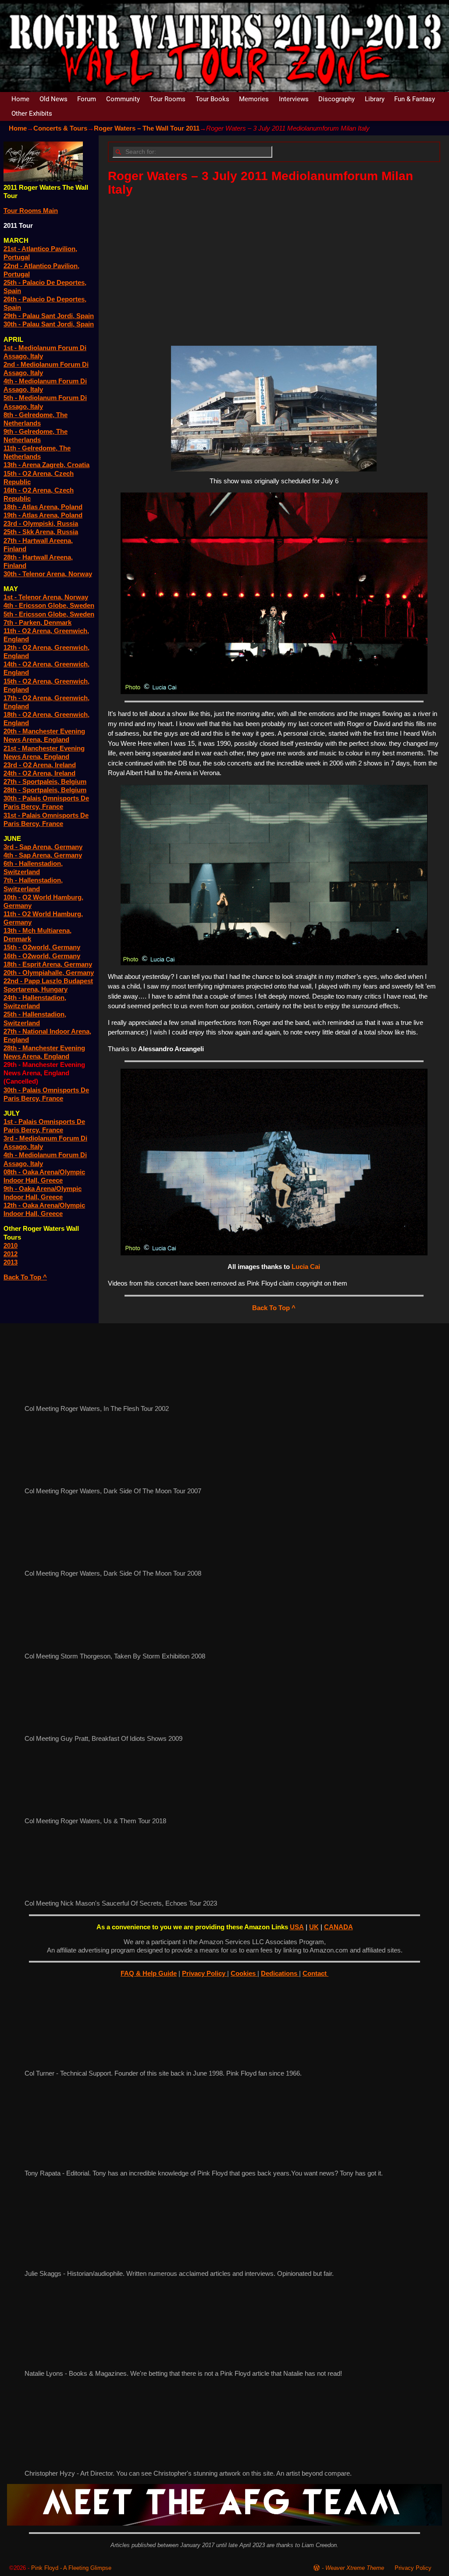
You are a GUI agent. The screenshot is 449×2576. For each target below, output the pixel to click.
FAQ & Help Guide (149, 1973)
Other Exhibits (32, 113)
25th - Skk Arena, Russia (41, 532)
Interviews (294, 99)
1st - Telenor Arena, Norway (46, 597)
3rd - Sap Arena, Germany (43, 847)
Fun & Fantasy (415, 99)
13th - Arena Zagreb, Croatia (46, 465)
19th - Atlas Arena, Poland (43, 515)
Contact (315, 1973)
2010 (11, 1245)
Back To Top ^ (274, 1308)
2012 (11, 1254)
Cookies (244, 1973)
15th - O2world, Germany (42, 947)
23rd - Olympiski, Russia (41, 523)
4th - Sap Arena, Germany (43, 855)
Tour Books (212, 99)
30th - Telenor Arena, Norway (48, 574)
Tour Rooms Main (31, 211)
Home (20, 99)
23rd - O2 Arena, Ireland (40, 765)
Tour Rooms (167, 99)
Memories (254, 99)
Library (375, 99)
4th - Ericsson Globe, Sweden (49, 605)
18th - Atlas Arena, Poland (43, 507)
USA (297, 1927)
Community (123, 99)
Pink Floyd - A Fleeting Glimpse (71, 2568)
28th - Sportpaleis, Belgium (45, 790)
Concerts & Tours (60, 128)
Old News (53, 99)
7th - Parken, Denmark (37, 622)
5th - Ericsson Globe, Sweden (49, 614)
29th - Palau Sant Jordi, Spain (49, 316)
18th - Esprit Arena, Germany (48, 964)
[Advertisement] (274, 268)
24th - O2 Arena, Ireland (39, 773)
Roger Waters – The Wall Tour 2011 (147, 128)
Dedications (280, 1973)
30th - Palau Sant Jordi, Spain (49, 324)
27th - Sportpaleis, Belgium (45, 781)
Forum (87, 99)
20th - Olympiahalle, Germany (49, 973)
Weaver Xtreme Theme (355, 2568)
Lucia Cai (306, 1267)
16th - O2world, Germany (42, 956)
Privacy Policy (205, 1973)
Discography (337, 99)
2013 (11, 1262)
